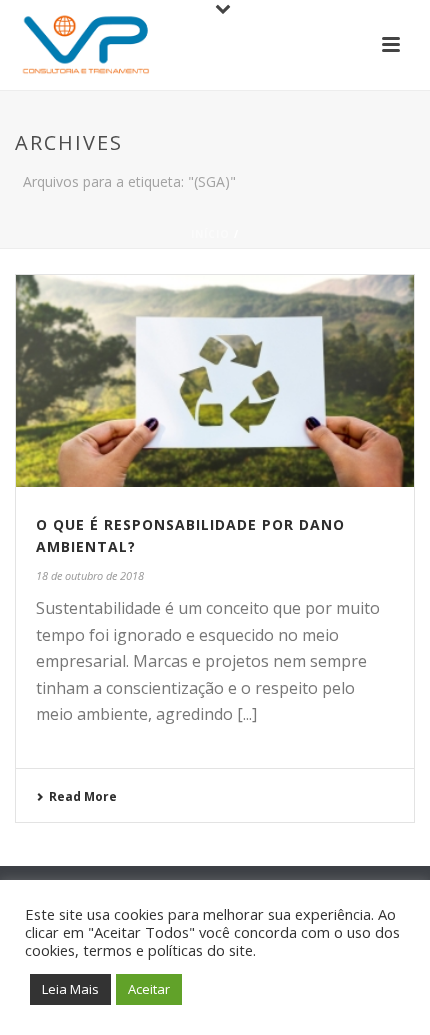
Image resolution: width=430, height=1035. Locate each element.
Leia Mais (70, 989)
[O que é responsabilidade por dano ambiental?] (215, 381)
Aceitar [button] (149, 989)
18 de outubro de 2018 (90, 575)
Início (210, 234)
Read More (83, 796)
